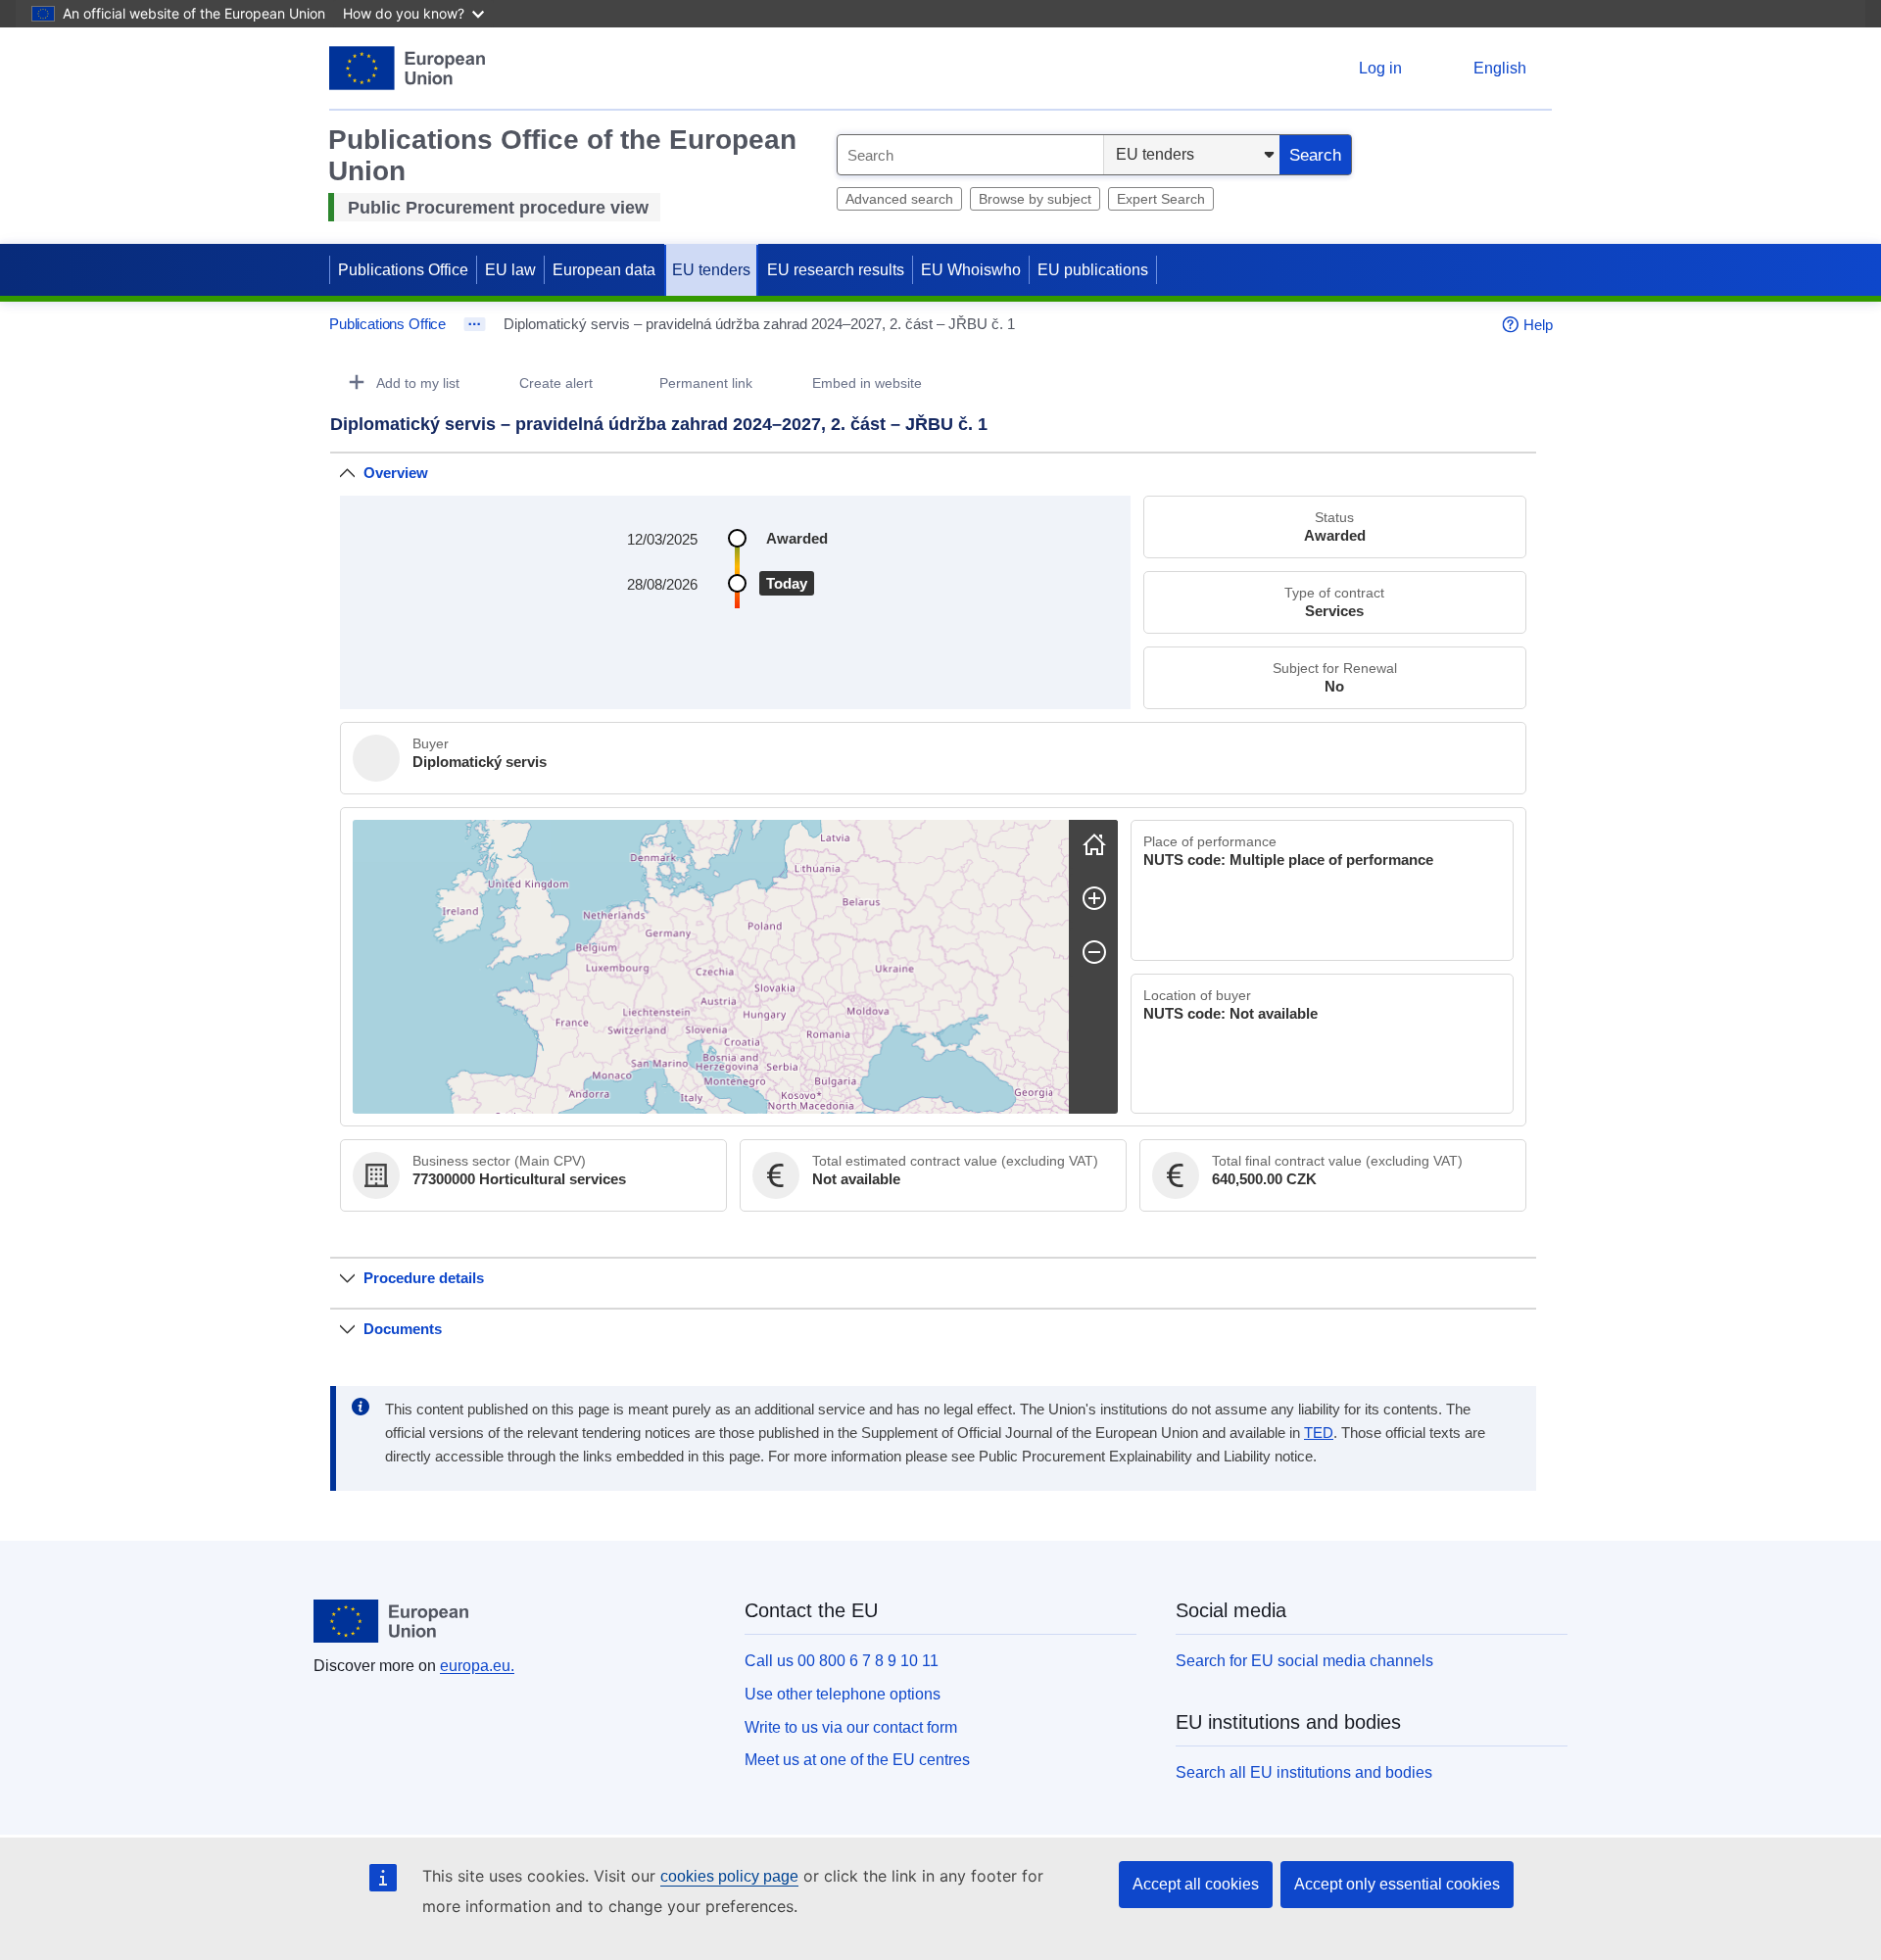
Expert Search (1161, 199)
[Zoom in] (1094, 898)
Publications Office (403, 270)
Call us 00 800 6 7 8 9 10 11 (842, 1661)
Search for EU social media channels (1304, 1661)
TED (1319, 1433)
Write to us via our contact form (851, 1727)
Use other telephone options (843, 1694)
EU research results (836, 270)
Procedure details (424, 1278)
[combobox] (970, 155)
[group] (711, 967)
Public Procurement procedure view (498, 208)
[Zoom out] (1094, 952)
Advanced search (899, 199)
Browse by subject (1035, 199)
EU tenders (711, 270)
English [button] (1500, 68)
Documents (403, 1329)
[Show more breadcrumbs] (475, 324)
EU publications (1093, 270)
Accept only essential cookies (1397, 1884)
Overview (396, 473)
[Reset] (1094, 844)
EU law (510, 270)
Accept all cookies (1196, 1884)
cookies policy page (729, 1876)
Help (1538, 325)
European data (604, 270)
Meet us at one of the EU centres (857, 1760)
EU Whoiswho (971, 270)
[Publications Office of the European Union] (407, 68)
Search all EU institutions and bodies (1304, 1772)
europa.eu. (477, 1666)
